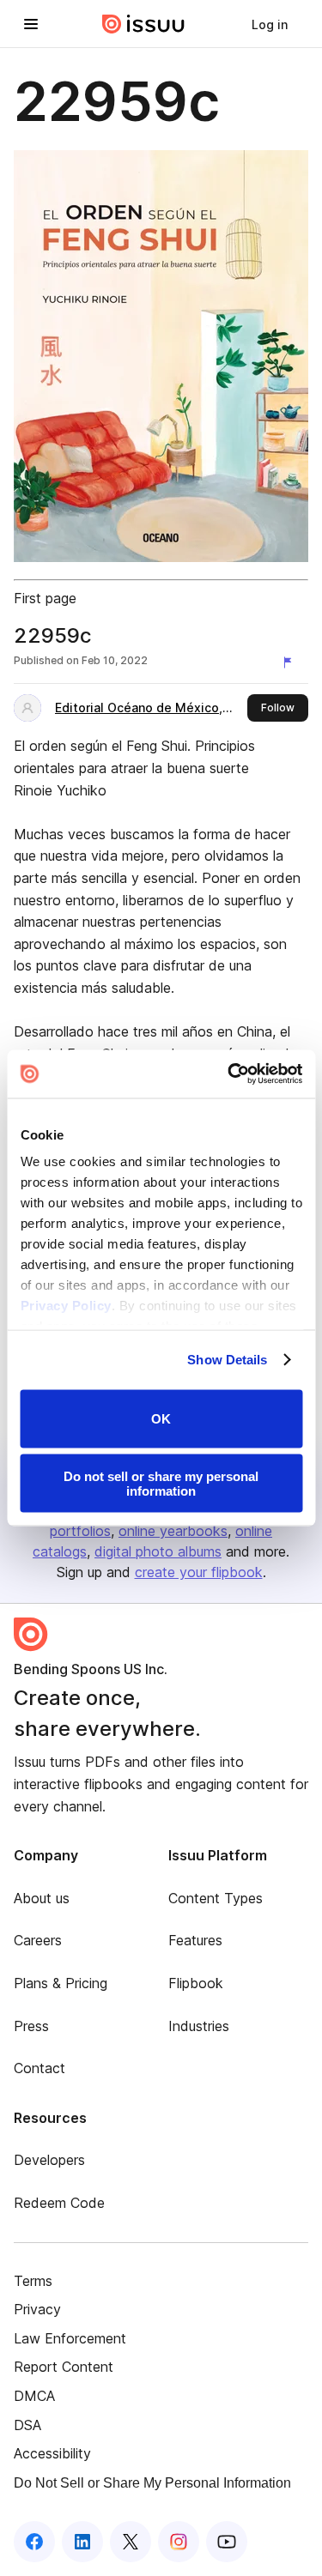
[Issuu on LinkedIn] (82, 2542)
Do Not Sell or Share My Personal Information (152, 2483)
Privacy (37, 2309)
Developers (49, 2160)
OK (161, 1419)
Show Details (227, 1360)
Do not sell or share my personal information (161, 1484)
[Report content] (291, 662)
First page (45, 598)
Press (31, 2026)
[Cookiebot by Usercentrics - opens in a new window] (229, 1074)
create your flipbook (199, 1572)
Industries (199, 2026)
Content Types (216, 1898)
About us (42, 1898)
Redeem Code (59, 2203)
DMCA (34, 2396)
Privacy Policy (65, 1306)
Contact (39, 2068)
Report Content (64, 2367)
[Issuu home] (143, 24)
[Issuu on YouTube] (227, 2542)
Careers (38, 1940)
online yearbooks (173, 1531)
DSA (27, 2425)
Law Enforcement (70, 2338)
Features (195, 1940)
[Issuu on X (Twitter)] (131, 2542)
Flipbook (196, 1983)
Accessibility (52, 2453)
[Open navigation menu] (31, 24)
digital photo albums (158, 1551)
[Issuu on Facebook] (34, 2542)
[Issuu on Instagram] (179, 2542)
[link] (270, 24)
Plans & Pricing (61, 1983)
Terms (33, 2281)
